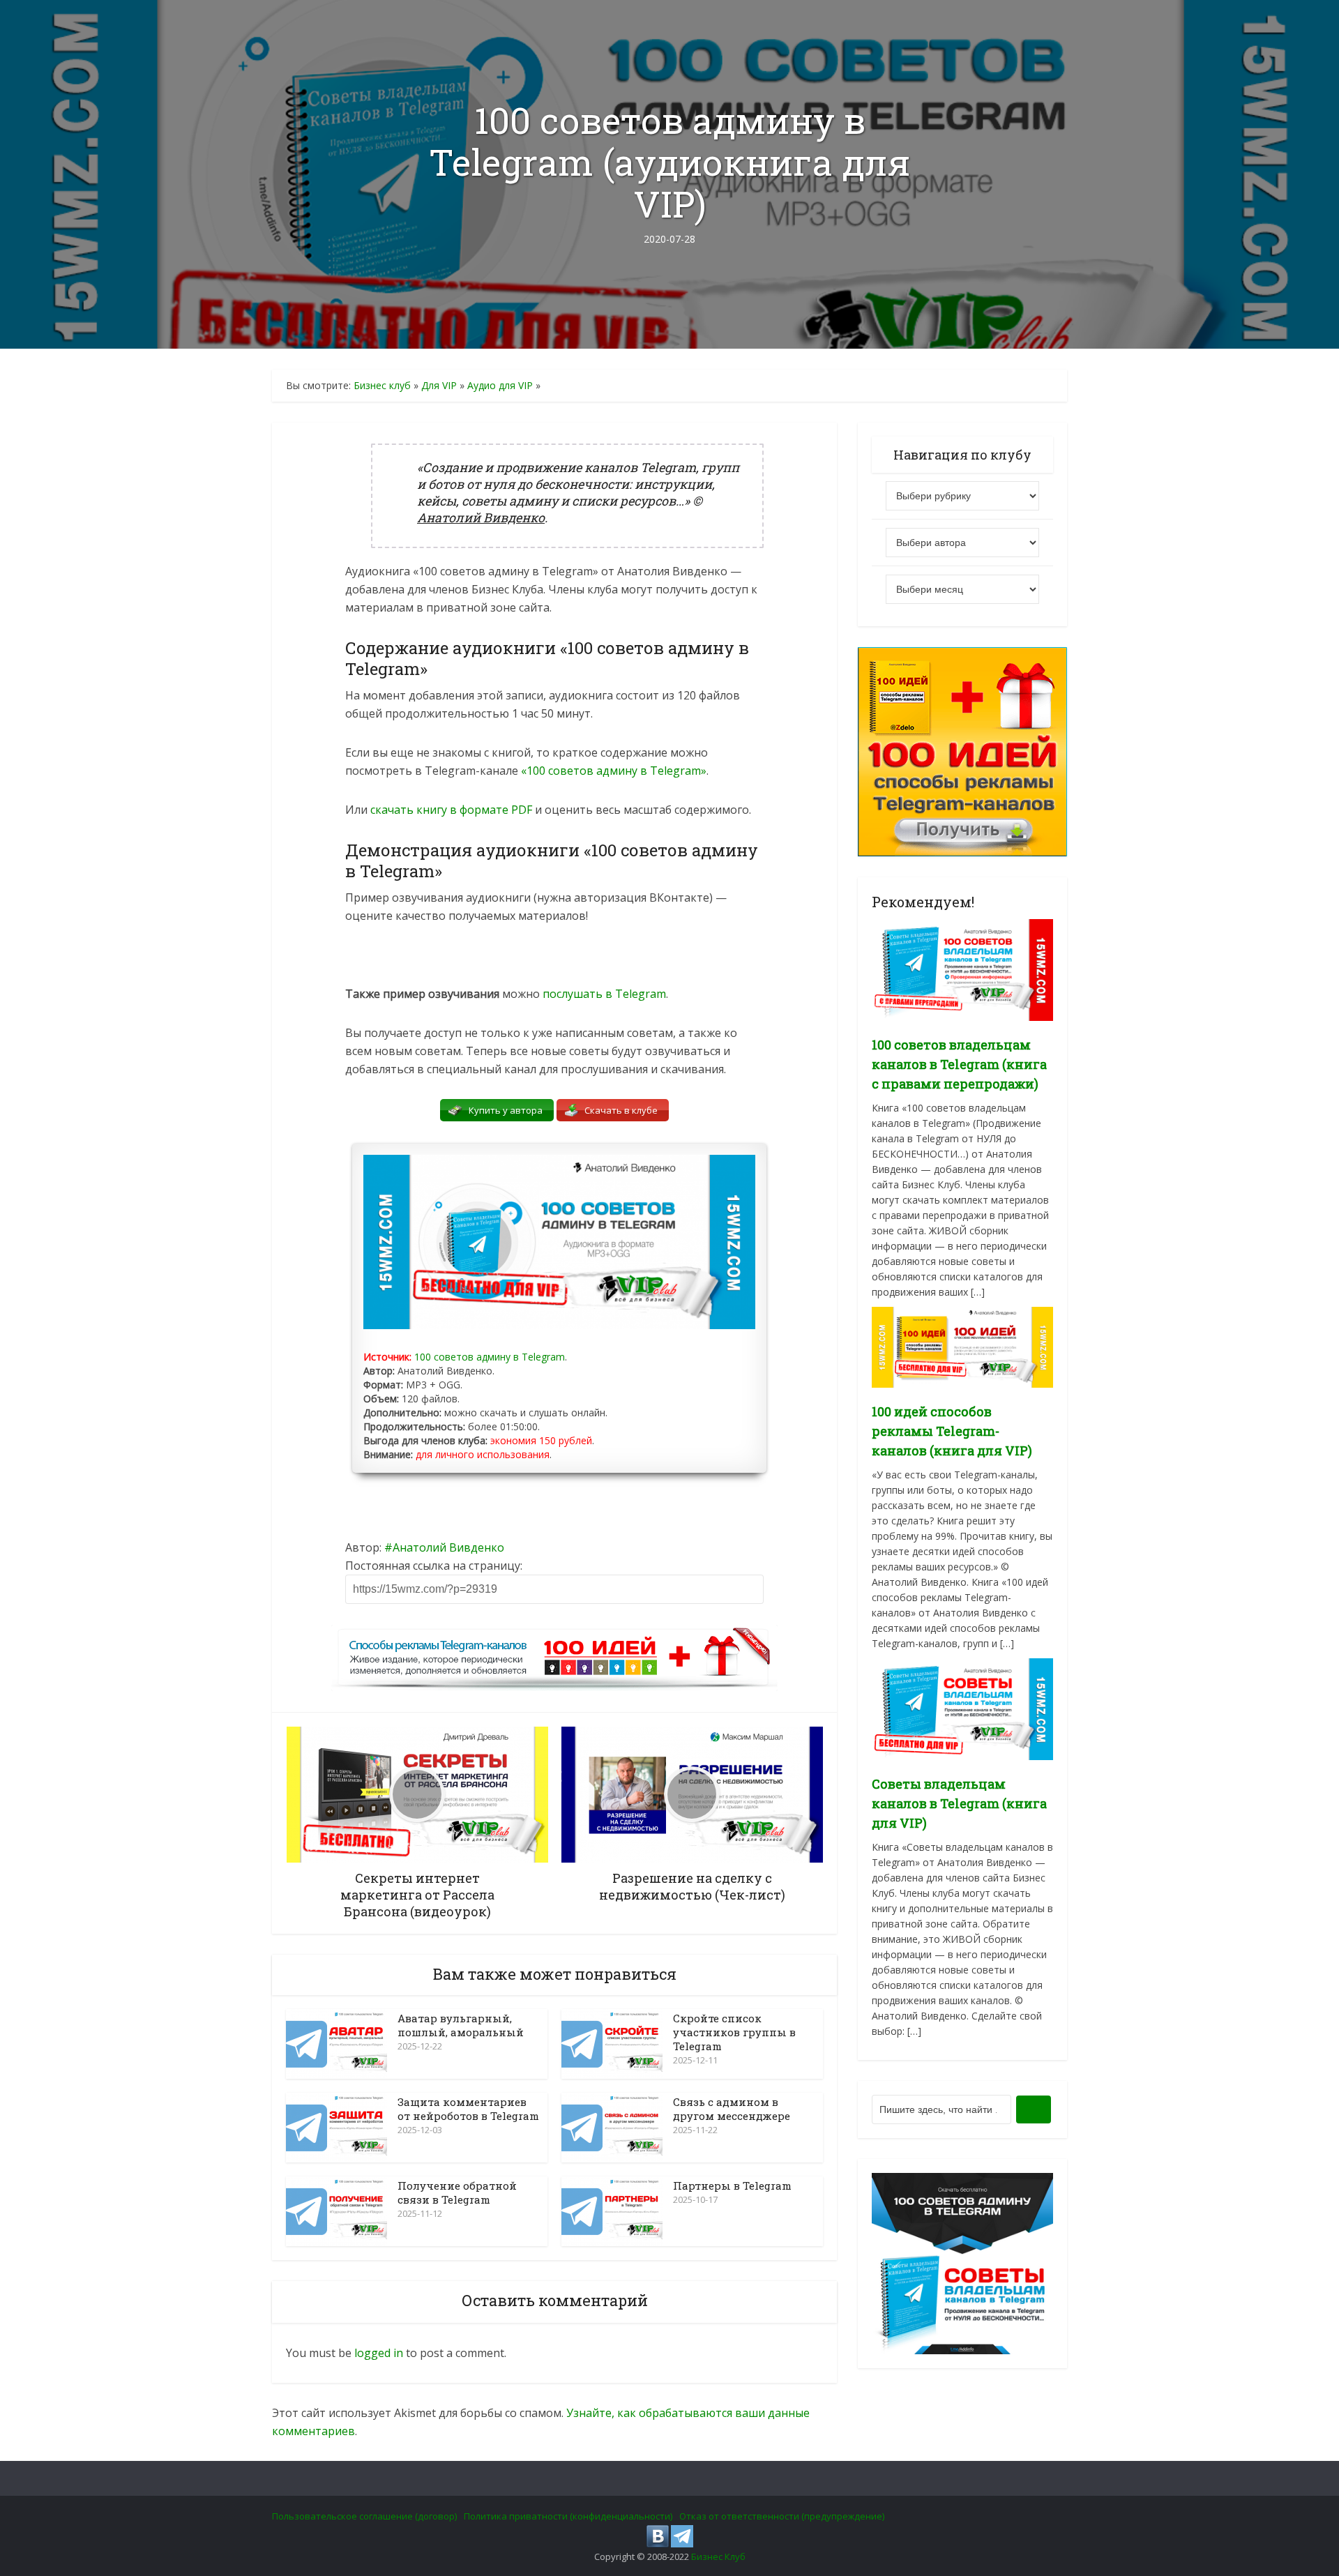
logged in (379, 2353)
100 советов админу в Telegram (490, 1357)
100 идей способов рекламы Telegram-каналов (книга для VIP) (952, 1431)
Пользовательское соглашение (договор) (364, 2516)
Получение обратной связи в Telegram (457, 2192)
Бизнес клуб (382, 385)
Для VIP (439, 385)
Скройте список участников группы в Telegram (734, 2032)
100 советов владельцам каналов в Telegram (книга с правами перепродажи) (959, 1064)
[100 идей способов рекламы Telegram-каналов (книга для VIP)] (962, 1346)
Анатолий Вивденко (448, 1547)
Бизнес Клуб (718, 2556)
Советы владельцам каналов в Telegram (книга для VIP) (959, 1803)
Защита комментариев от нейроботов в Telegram (468, 2109)
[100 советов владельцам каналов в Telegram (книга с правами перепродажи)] (962, 969)
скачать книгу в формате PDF (451, 810)
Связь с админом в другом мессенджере (732, 2109)
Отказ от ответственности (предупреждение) (782, 2516)
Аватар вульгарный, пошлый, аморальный (461, 2025)
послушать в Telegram (604, 994)
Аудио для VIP (500, 385)
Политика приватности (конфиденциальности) (568, 2516)
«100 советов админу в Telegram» (614, 771)
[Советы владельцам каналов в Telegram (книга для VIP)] (962, 1708)
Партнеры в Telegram (732, 2185)
